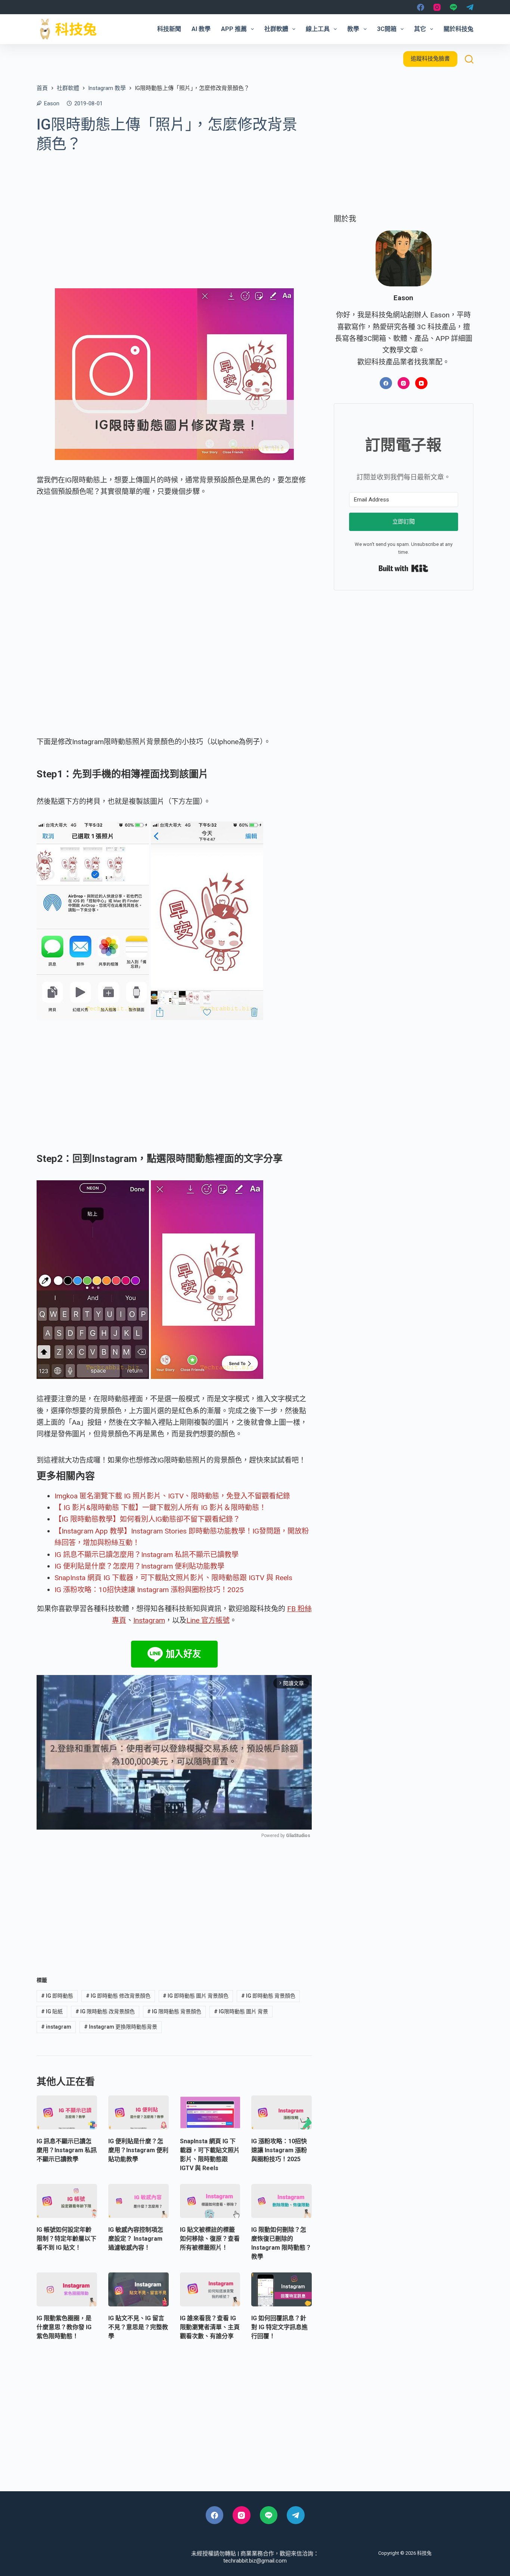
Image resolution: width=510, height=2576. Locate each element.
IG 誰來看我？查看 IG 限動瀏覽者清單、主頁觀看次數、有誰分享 (210, 2327)
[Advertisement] (174, 215)
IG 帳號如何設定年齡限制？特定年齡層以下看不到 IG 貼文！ (66, 2239)
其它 (420, 29)
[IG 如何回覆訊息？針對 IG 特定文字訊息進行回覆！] (282, 2289)
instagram (56, 2027)
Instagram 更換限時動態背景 (121, 2027)
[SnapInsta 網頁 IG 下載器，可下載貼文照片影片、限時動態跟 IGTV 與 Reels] (210, 2112)
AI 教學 (201, 29)
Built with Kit (403, 569)
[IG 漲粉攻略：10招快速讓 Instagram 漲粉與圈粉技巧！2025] (282, 2112)
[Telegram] (470, 7)
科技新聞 (169, 29)
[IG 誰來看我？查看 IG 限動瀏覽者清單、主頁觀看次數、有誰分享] (210, 2289)
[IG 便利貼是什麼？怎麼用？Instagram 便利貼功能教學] (139, 2112)
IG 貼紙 (52, 2011)
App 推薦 (234, 29)
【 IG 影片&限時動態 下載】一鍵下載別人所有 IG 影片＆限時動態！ (160, 1508)
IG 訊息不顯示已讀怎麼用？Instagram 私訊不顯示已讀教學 (147, 1555)
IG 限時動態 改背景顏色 (105, 2011)
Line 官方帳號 (208, 1620)
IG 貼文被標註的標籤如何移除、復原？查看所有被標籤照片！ (210, 2239)
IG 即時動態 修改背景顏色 (118, 1996)
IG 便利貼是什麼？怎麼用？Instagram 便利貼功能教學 (139, 1566)
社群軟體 (276, 29)
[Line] (453, 7)
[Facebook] (421, 7)
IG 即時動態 (57, 1996)
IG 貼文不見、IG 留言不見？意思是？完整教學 (138, 2327)
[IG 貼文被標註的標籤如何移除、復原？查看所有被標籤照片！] (210, 2201)
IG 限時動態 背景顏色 (174, 2011)
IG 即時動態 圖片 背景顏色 (196, 1996)
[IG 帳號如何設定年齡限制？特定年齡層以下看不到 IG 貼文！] (67, 2201)
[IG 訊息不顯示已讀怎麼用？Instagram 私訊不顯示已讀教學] (67, 2112)
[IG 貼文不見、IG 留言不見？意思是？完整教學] (139, 2289)
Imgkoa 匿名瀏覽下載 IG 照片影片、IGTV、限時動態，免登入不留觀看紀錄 (172, 1496)
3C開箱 (387, 29)
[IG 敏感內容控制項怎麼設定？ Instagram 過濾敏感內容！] (139, 2201)
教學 (353, 29)
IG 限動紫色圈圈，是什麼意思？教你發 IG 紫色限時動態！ (64, 2327)
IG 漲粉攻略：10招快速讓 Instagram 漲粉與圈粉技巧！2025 (149, 1590)
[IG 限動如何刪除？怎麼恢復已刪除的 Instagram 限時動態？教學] (282, 2201)
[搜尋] (469, 59)
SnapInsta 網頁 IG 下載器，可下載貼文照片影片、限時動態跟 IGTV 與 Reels (173, 1578)
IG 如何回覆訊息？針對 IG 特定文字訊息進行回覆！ (279, 2327)
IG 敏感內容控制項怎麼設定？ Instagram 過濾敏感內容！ (136, 2239)
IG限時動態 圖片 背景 (241, 2011)
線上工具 (318, 29)
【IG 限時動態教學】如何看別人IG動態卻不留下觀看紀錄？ (147, 1519)
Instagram (149, 1620)
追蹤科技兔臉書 (430, 59)
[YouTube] (421, 383)
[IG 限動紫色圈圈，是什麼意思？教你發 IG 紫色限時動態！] (67, 2289)
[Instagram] (437, 7)
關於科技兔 (458, 29)
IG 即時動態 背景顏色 (268, 1996)
